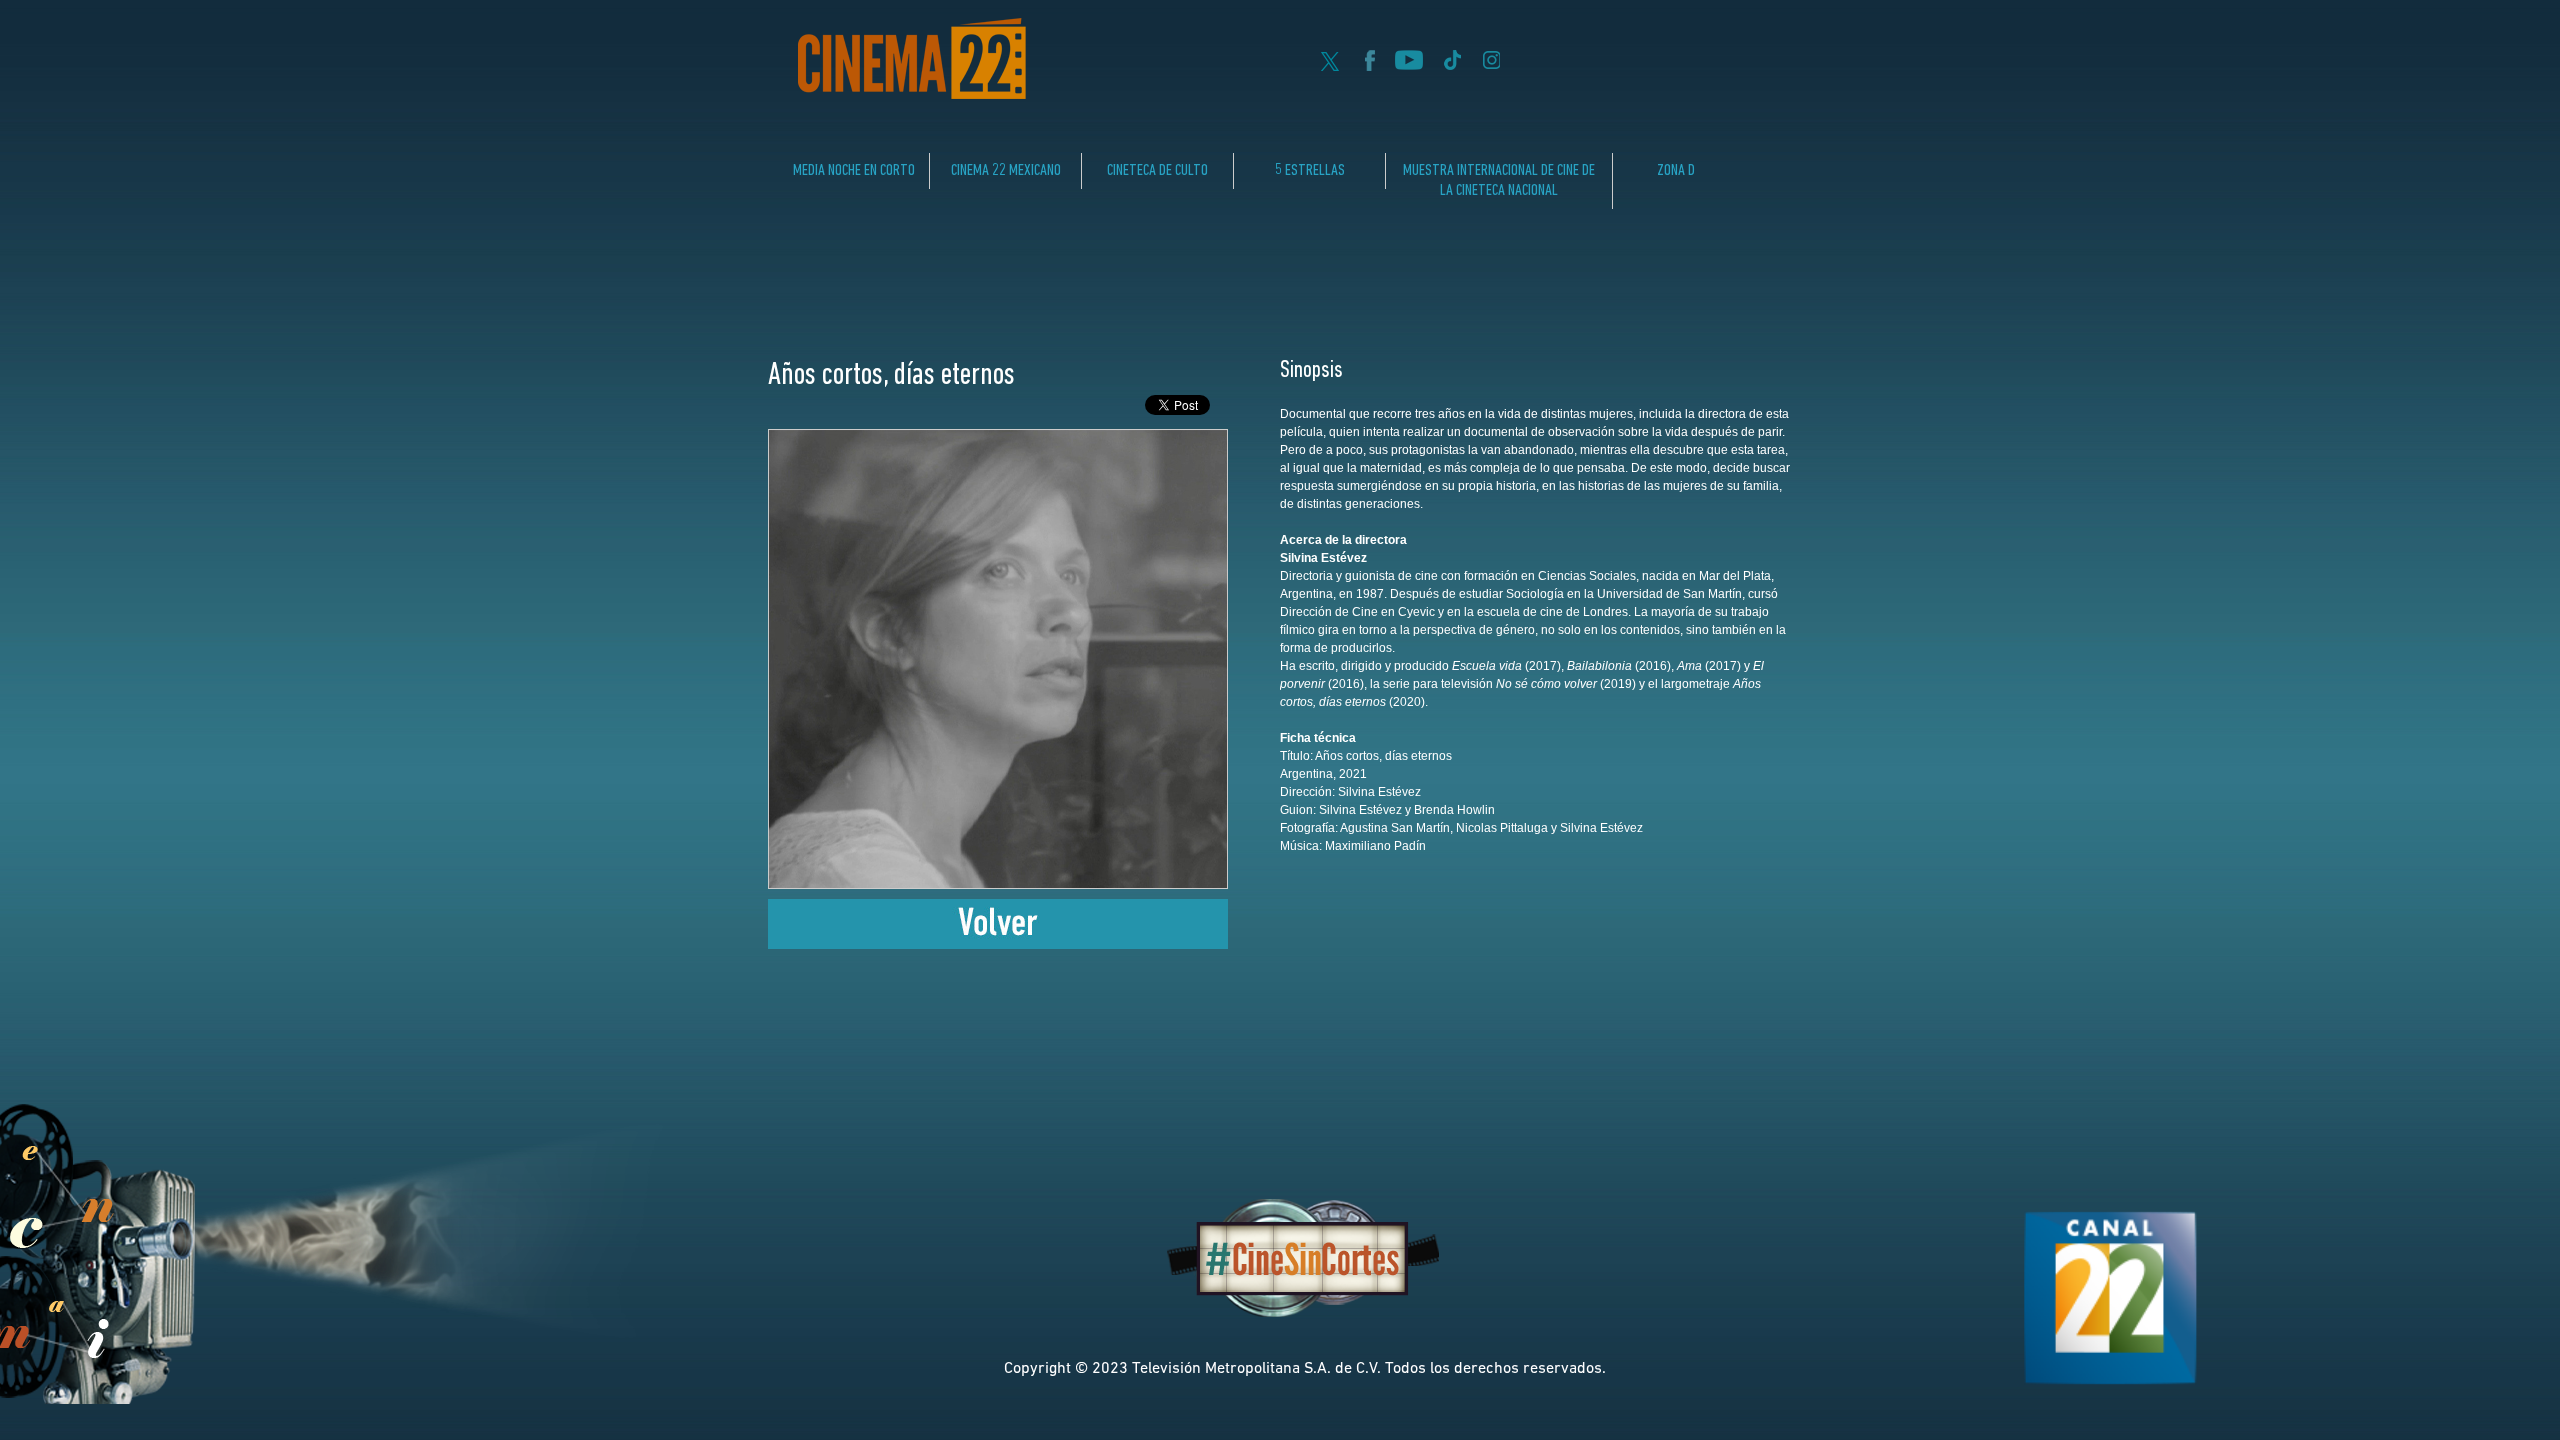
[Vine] (1452, 65)
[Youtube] (1409, 65)
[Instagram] (1491, 65)
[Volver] (998, 943)
